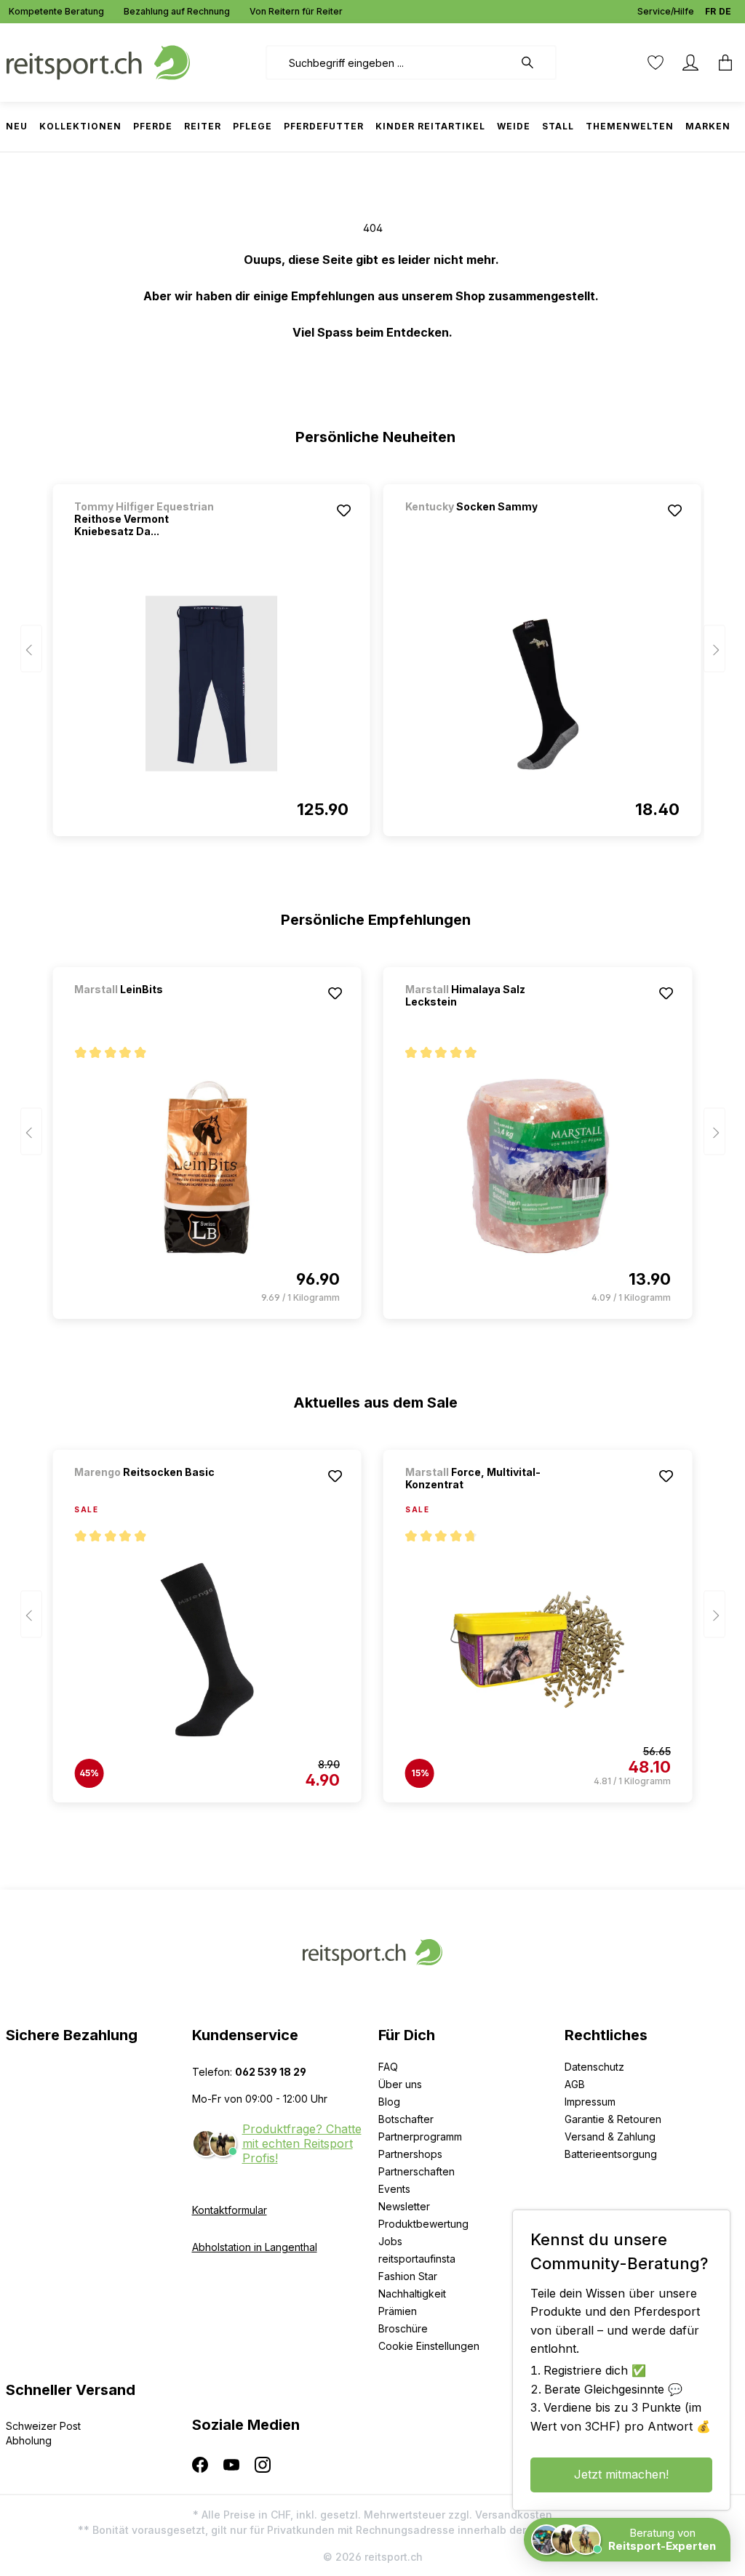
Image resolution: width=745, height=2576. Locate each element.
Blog (389, 2102)
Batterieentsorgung (611, 2154)
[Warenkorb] (721, 63)
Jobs (390, 2241)
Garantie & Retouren (613, 2119)
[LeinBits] (151, 1009)
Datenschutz (594, 2067)
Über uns (400, 2084)
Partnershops (410, 2154)
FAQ (388, 2067)
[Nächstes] (714, 649)
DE (725, 11)
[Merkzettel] (656, 63)
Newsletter (404, 2206)
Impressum (590, 2102)
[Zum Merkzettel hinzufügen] (344, 510)
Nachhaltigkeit (412, 2294)
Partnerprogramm (420, 2136)
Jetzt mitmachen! (621, 2474)
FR (710, 11)
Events (394, 2189)
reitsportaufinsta (417, 2259)
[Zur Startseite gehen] (98, 61)
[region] (373, 654)
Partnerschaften (417, 2171)
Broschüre (403, 2328)
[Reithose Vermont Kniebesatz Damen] (211, 683)
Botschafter (406, 2119)
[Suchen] (535, 63)
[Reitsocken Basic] (151, 1492)
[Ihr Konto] (690, 63)
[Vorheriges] (31, 649)
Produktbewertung (423, 2224)
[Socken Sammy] (482, 526)
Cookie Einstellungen (429, 2346)
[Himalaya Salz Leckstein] (538, 1166)
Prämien (398, 2311)
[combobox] (390, 63)
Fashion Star (408, 2276)
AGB (575, 2084)
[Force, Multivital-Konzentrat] (538, 1650)
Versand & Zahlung (610, 2136)
